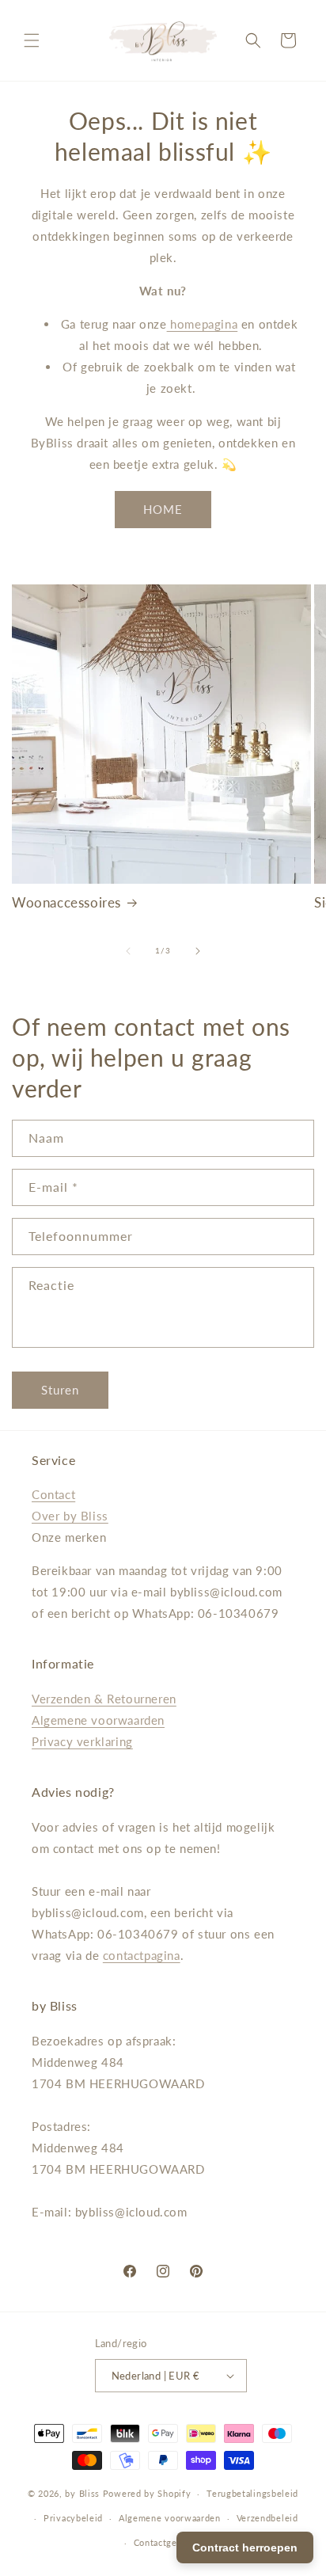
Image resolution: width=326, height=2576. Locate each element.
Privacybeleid (73, 2518)
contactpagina (142, 1955)
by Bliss (82, 2493)
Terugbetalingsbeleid (252, 2493)
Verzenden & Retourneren (104, 1699)
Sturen (60, 1390)
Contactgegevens (171, 2542)
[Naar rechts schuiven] (198, 951)
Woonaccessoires (66, 902)
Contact (53, 1494)
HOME (163, 509)
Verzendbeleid (267, 2518)
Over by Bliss (70, 1516)
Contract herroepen (245, 2547)
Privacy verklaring (82, 1741)
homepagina (203, 324)
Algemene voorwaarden (98, 1720)
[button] (32, 40)
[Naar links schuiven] (128, 951)
